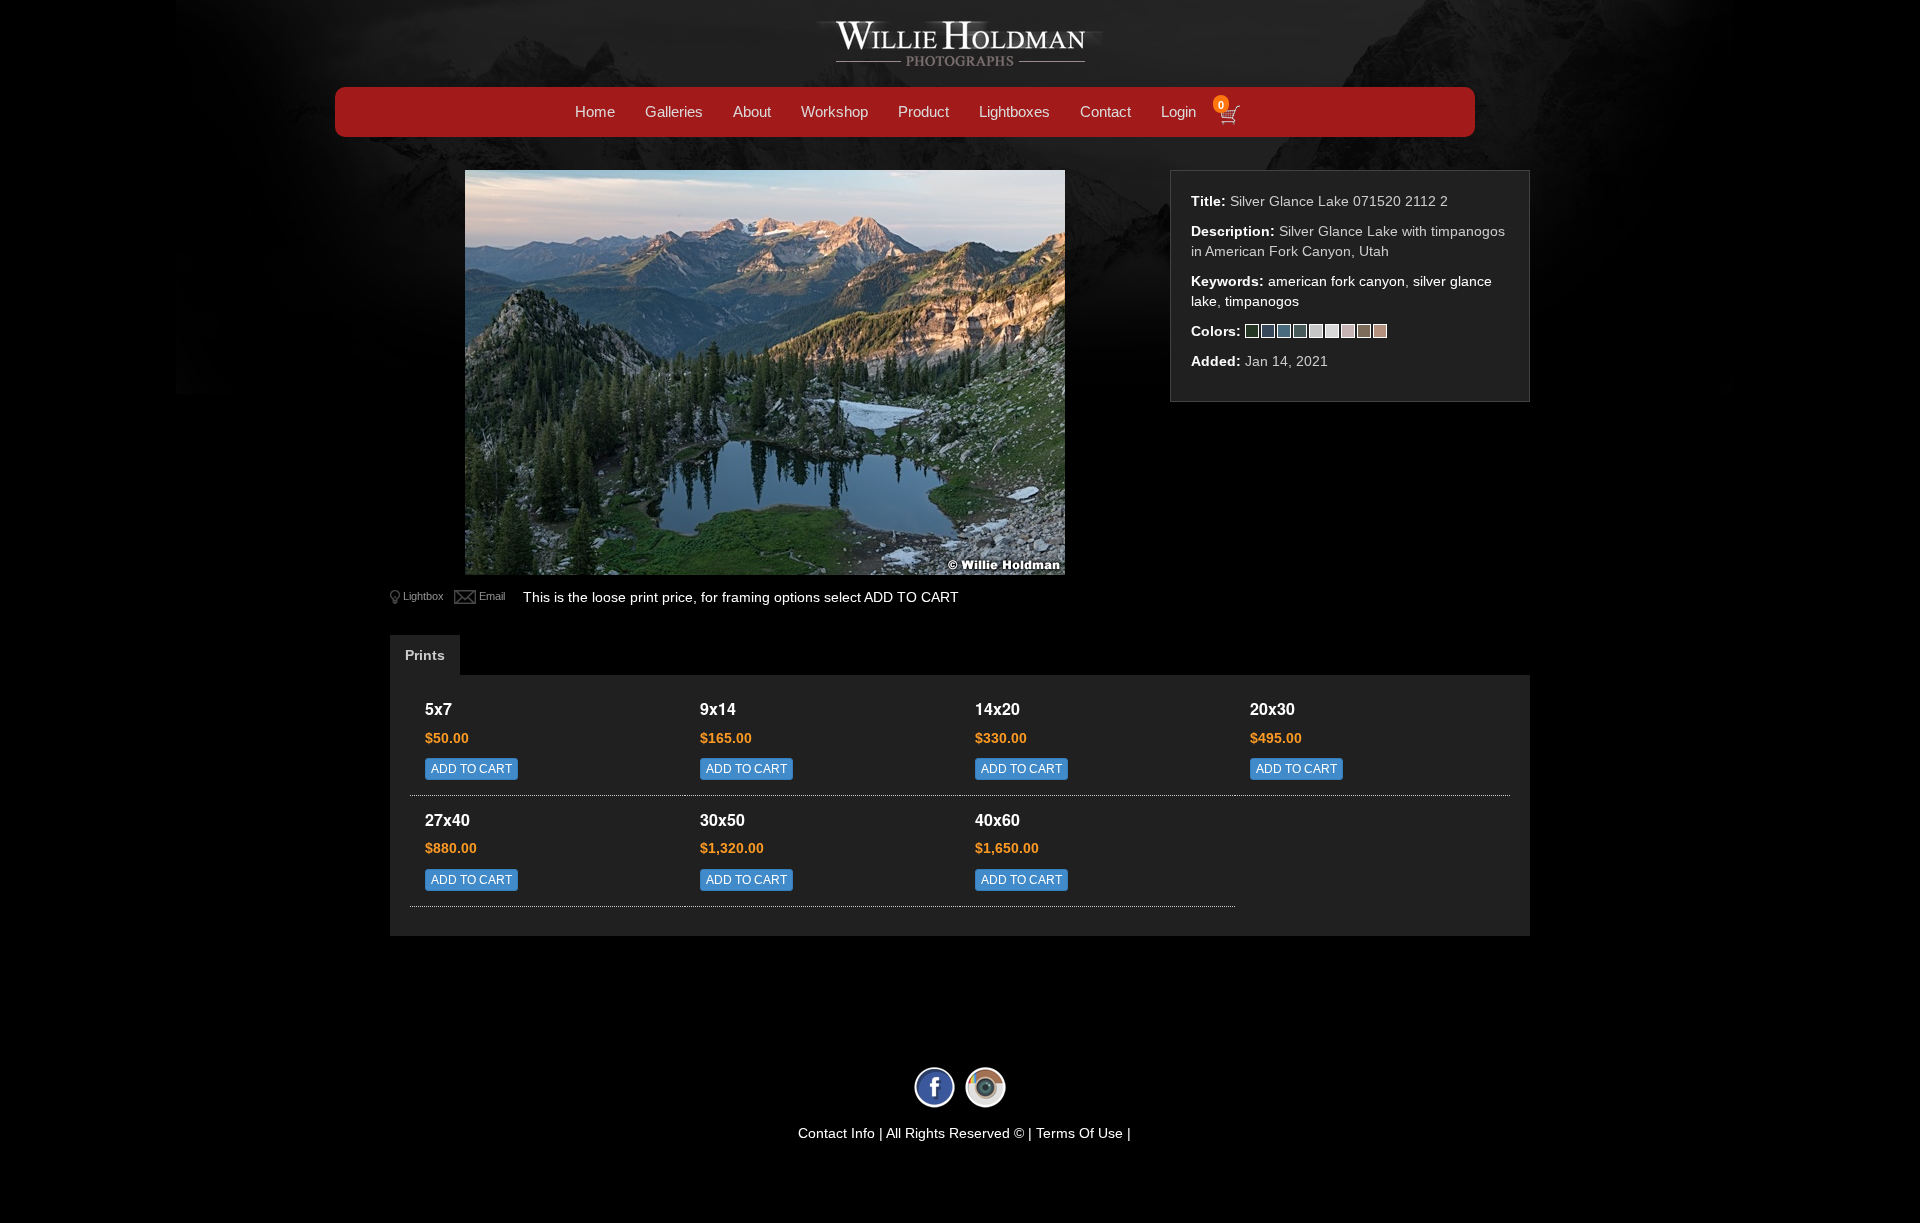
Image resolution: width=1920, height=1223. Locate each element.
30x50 (722, 819)
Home (595, 111)
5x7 (438, 708)
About (752, 111)
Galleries (674, 111)
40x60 (997, 819)
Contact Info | (840, 1133)
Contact (1105, 111)
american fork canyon (1336, 281)
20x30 (1272, 708)
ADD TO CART (471, 769)
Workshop (834, 111)
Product (923, 111)
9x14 (718, 708)
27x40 (447, 819)
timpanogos (1262, 301)
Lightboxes (1014, 111)
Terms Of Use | (1083, 1133)
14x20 (997, 708)
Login (1178, 111)
